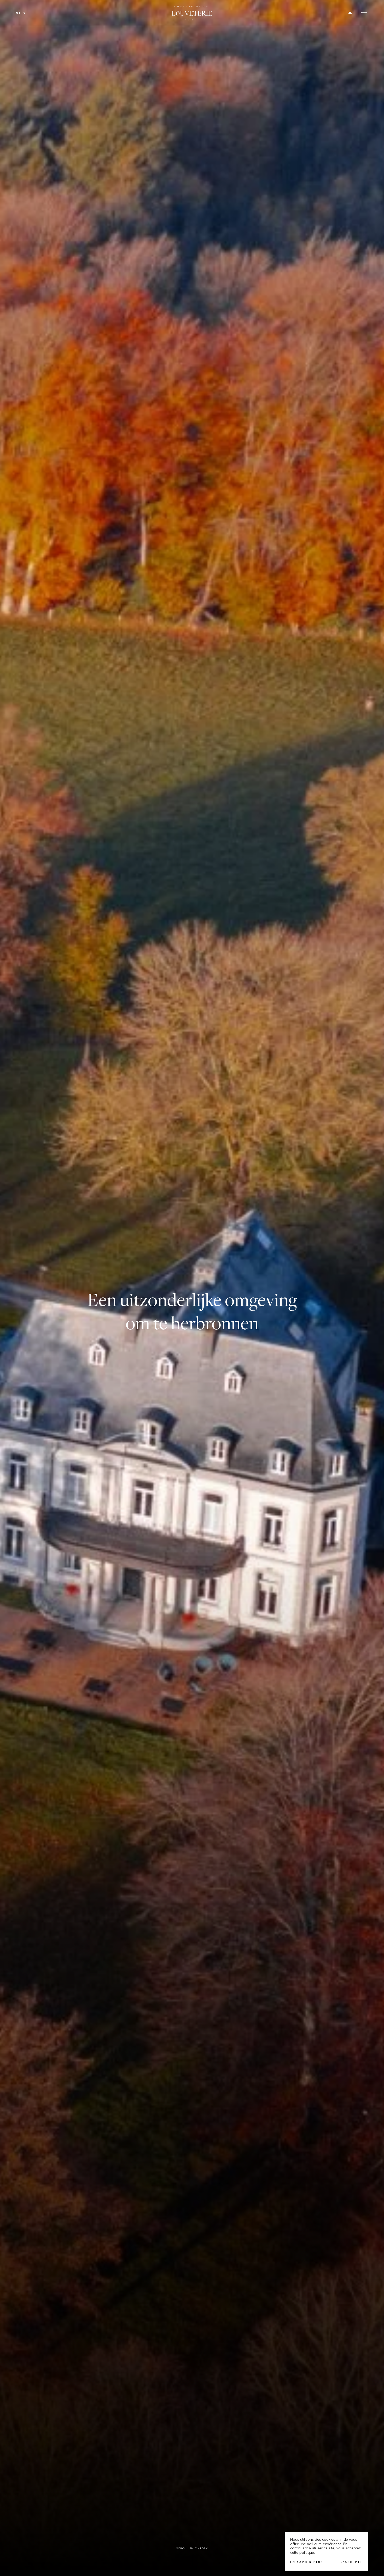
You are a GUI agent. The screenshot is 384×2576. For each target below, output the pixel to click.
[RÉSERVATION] (350, 13)
